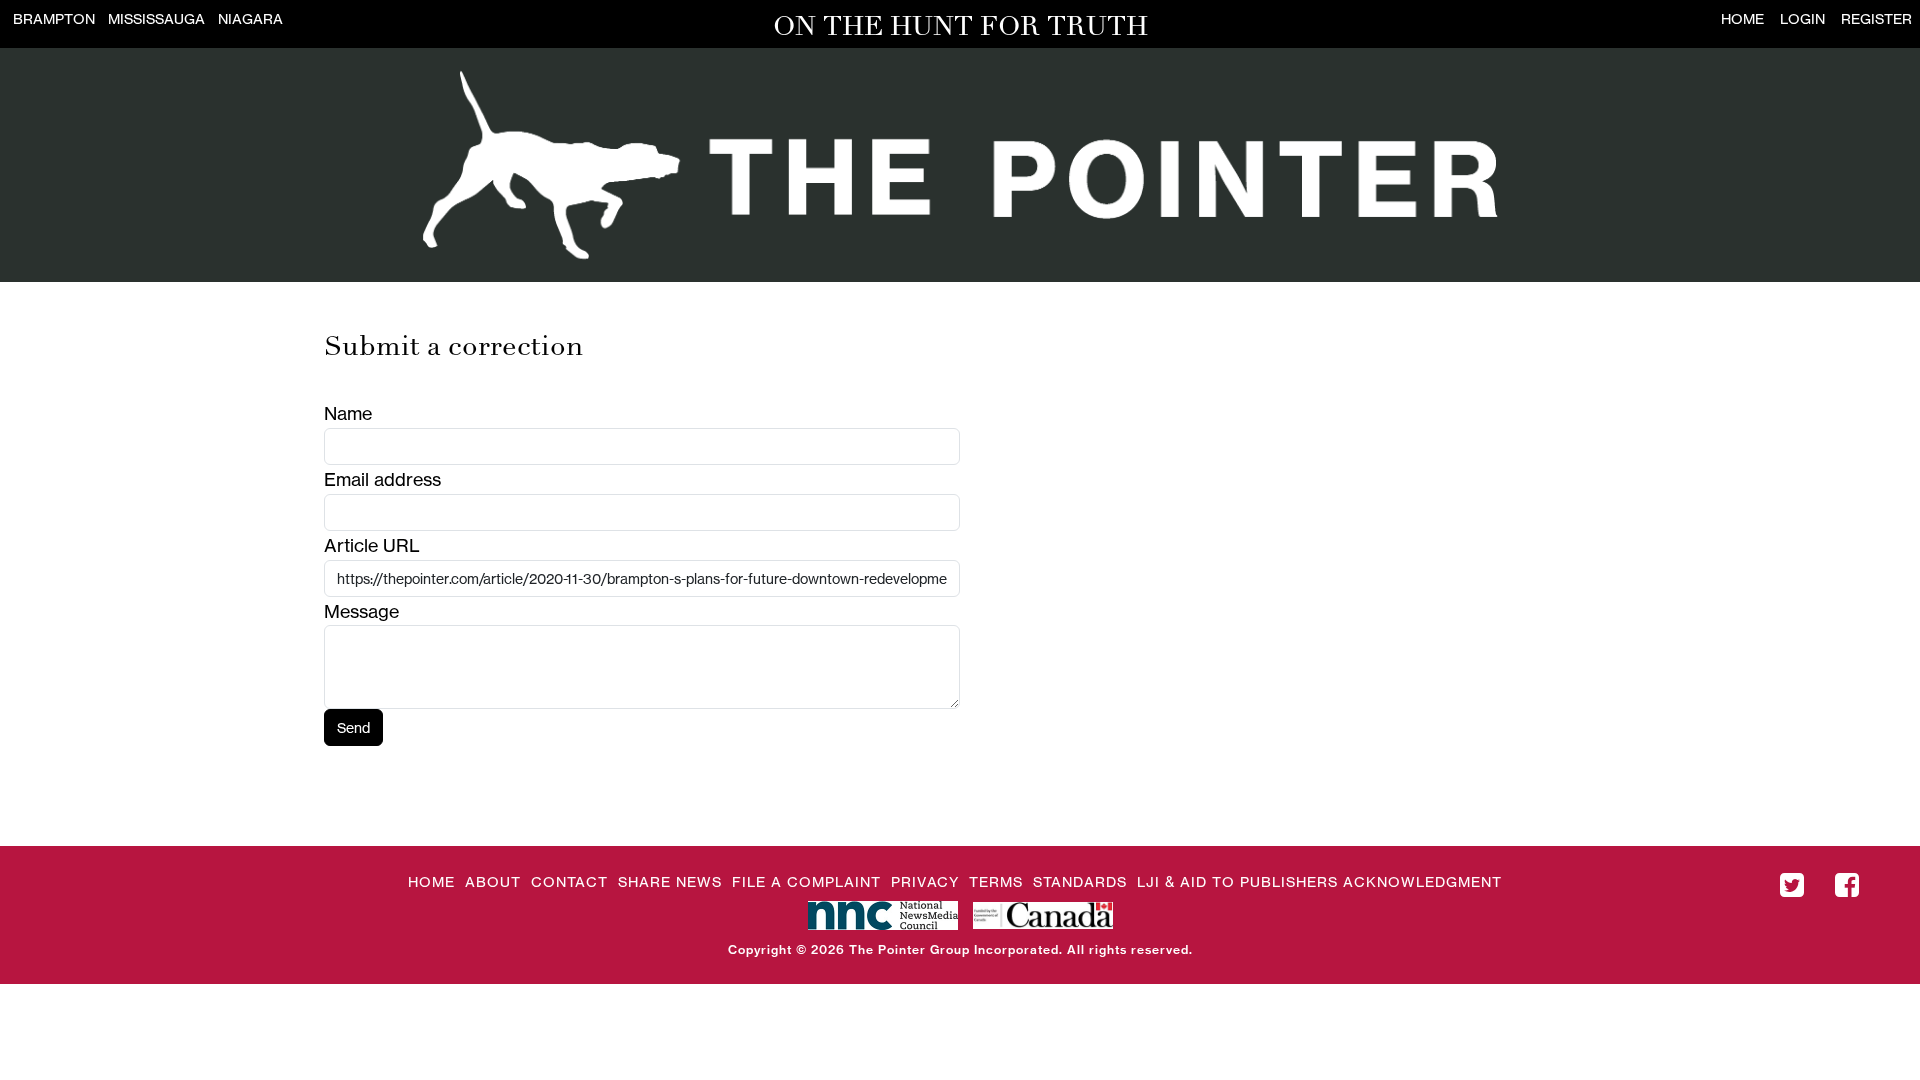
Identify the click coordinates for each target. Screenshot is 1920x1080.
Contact (569, 881)
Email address (382, 479)
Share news (670, 881)
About (493, 881)
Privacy (925, 881)
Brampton (54, 18)
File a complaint (806, 881)
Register (1876, 18)
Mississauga (156, 18)
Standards (1080, 881)
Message (361, 611)
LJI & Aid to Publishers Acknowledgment (1319, 881)
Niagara (250, 18)
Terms (996, 881)
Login (1802, 18)
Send (353, 727)
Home (1742, 18)
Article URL (372, 545)
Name (348, 413)
